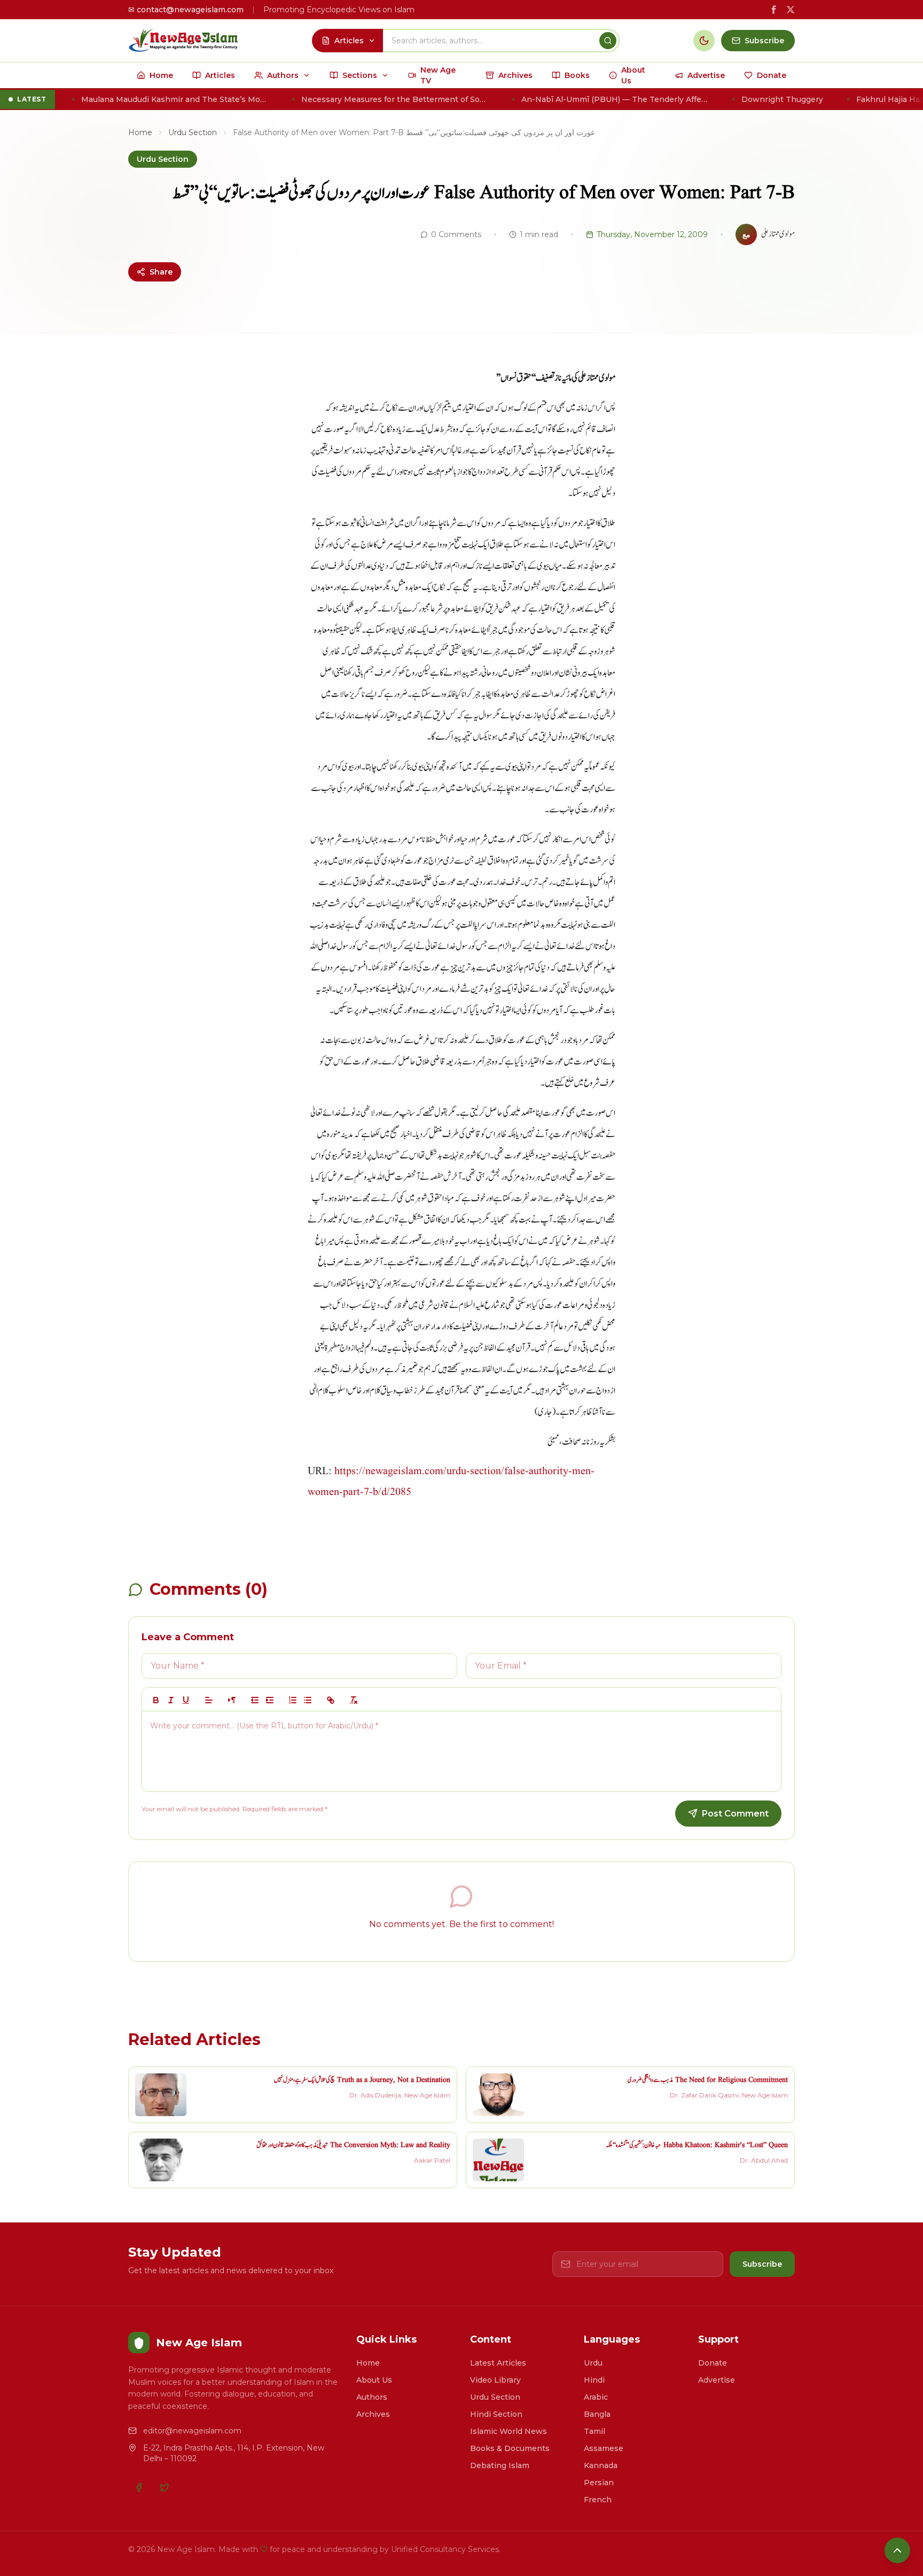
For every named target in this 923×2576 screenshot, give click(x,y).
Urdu (593, 2363)
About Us (374, 2380)
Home (140, 132)
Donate (713, 2363)
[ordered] (293, 1700)
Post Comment (735, 1814)
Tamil (595, 2431)
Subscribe (762, 2264)
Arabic (596, 2397)
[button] (209, 1700)
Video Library (495, 2380)
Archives (373, 2414)
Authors (372, 2397)
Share (161, 272)
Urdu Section (193, 132)
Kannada (601, 2465)
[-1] (255, 1700)
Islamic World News (509, 2431)
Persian (599, 2483)
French (598, 2500)
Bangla (597, 2414)
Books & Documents (510, 2448)
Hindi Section (496, 2414)
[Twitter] (165, 2487)
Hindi (594, 2380)
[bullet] (308, 1700)
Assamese (604, 2448)
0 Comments (456, 234)
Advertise (717, 2380)
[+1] (270, 1700)
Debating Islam (500, 2465)
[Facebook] (139, 2487)
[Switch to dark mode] (704, 41)
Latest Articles (498, 2363)
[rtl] (232, 1700)
